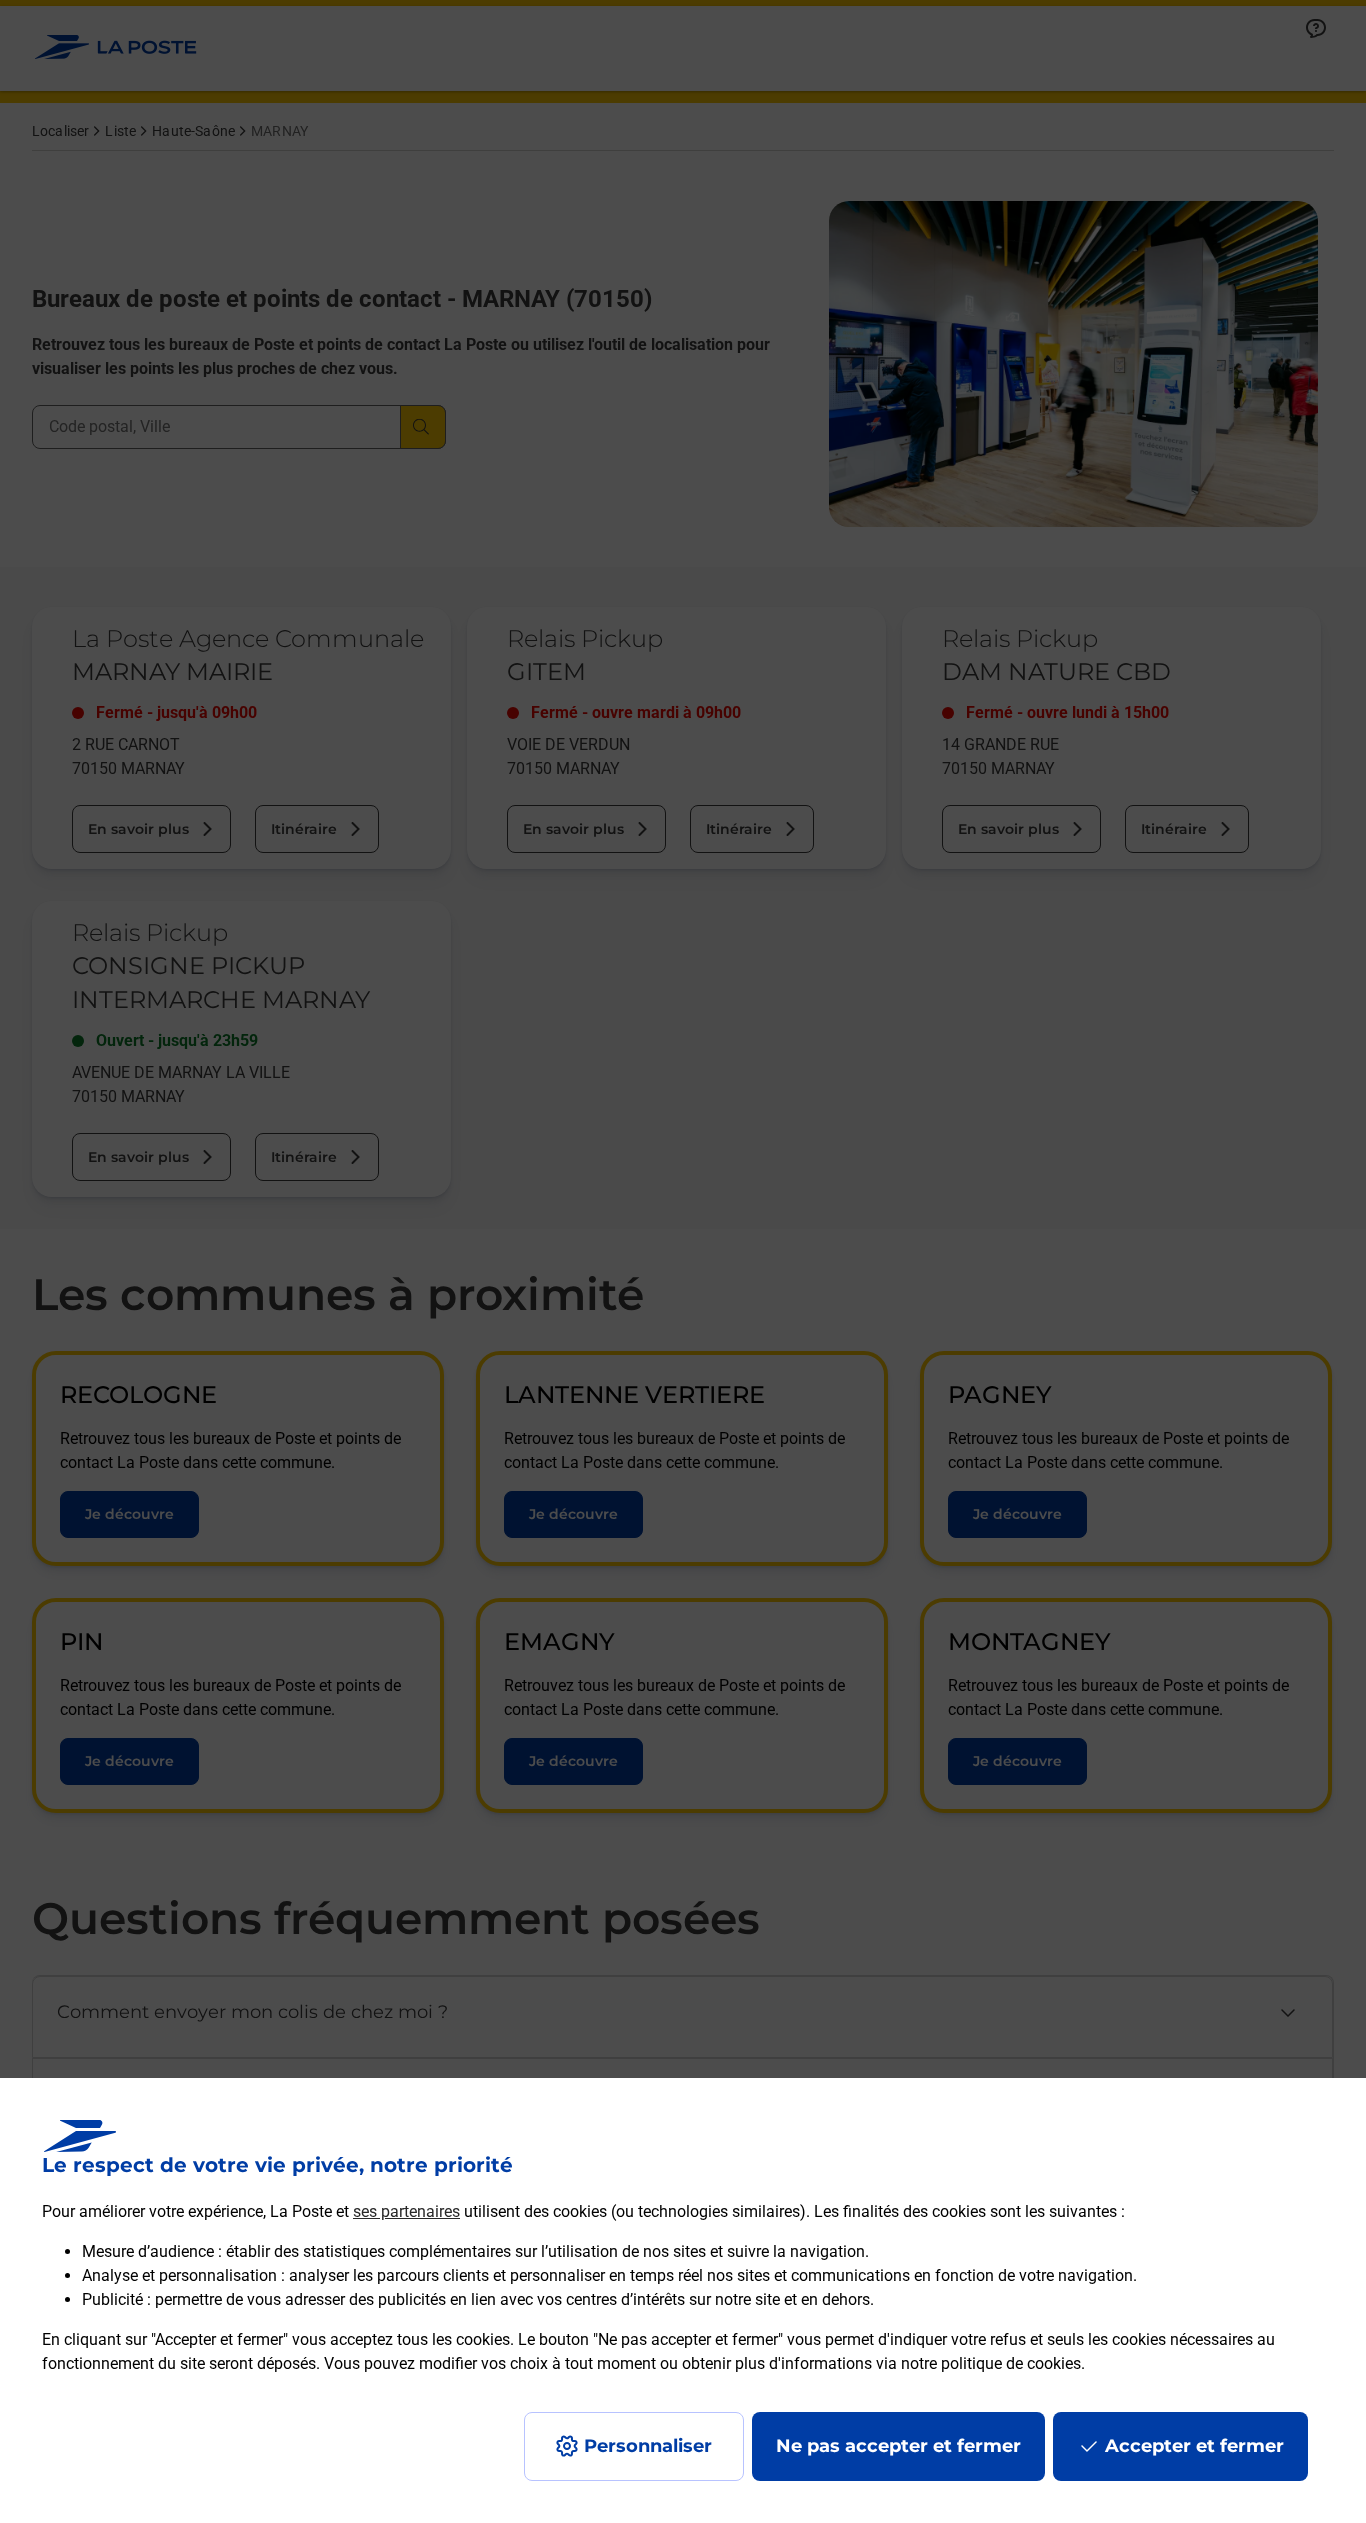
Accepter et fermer (1194, 2446)
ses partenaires (406, 2211)
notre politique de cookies (991, 2363)
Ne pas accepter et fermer (898, 2446)
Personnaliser (648, 2446)
